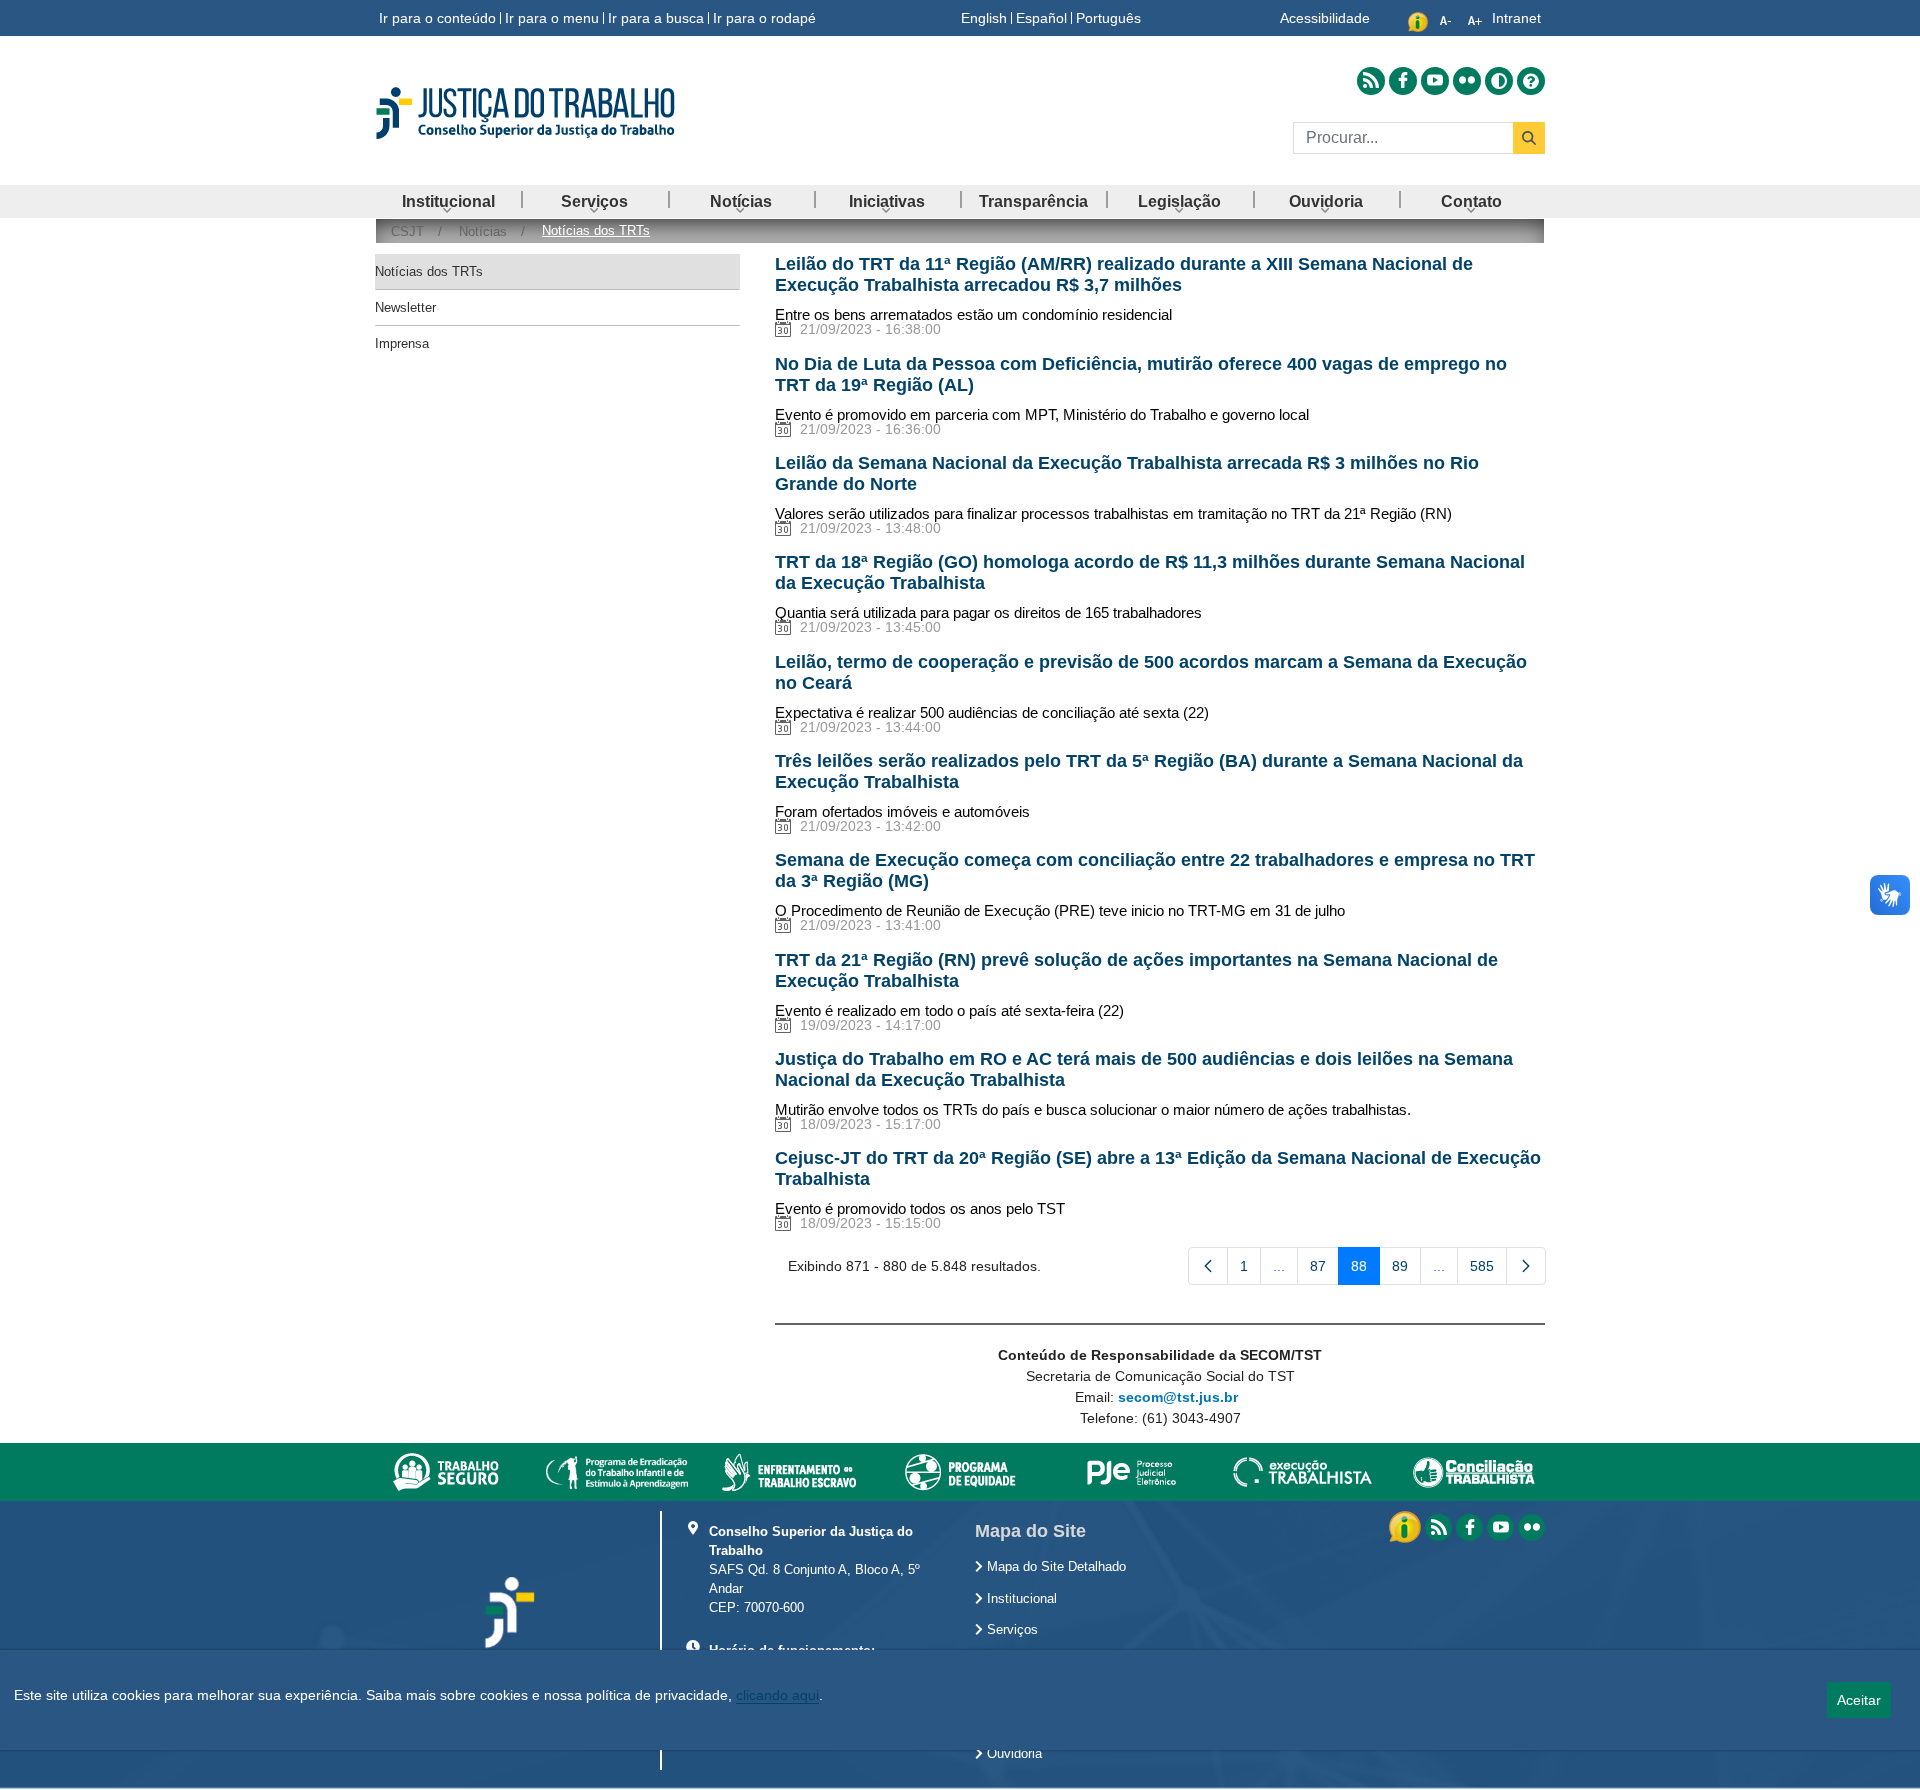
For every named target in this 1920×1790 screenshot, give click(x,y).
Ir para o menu (552, 18)
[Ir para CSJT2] (560, 113)
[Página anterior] (1208, 1266)
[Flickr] (1531, 1527)
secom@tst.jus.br (1178, 1397)
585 (1488, 1270)
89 (1406, 1270)
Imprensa (402, 343)
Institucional (1020, 1599)
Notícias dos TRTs (429, 271)
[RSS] (1438, 1527)
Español (1041, 18)
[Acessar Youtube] (1435, 81)
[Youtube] (1500, 1527)
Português (1108, 18)
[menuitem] (448, 201)
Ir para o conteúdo (437, 18)
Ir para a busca (656, 18)
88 (1365, 1270)
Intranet (1516, 18)
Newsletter (405, 307)
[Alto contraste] (1499, 81)
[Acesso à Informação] (1407, 1526)
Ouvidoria (1012, 1754)
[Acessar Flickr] (1467, 81)
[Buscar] (1529, 138)
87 (1324, 1270)
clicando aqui (777, 1695)
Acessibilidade (1325, 18)
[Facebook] (1469, 1527)
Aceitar (1859, 1700)
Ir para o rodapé (764, 18)
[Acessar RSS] (1371, 81)
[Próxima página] (1526, 1266)
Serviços (1010, 1630)
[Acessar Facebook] (1403, 81)
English (984, 18)
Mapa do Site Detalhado (1054, 1567)
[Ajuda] (1531, 81)
